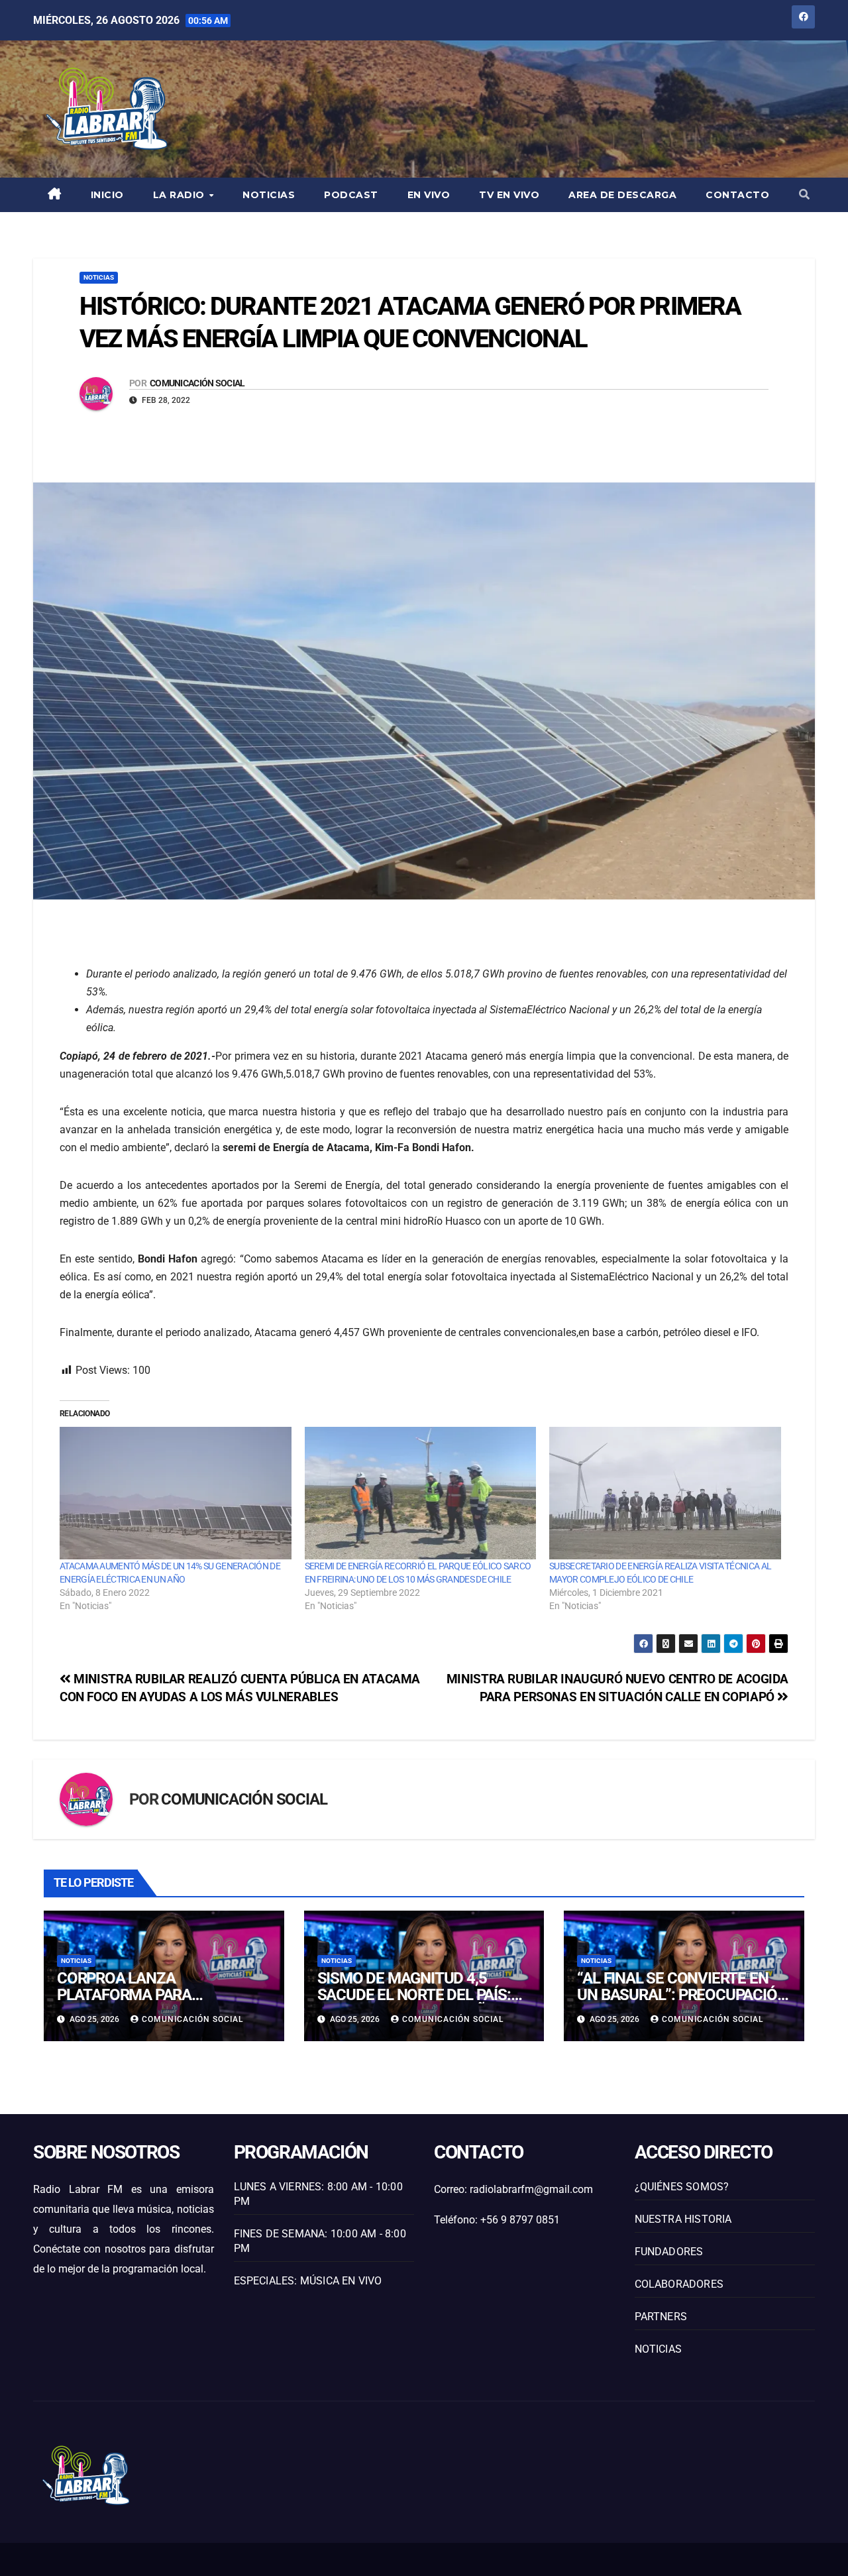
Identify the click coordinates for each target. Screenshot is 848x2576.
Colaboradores (679, 2284)
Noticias (269, 195)
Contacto (737, 195)
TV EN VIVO (509, 195)
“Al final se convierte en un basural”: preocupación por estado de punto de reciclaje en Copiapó (682, 2003)
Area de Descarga (622, 195)
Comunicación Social (197, 383)
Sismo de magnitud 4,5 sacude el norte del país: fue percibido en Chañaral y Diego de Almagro (420, 2003)
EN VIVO (429, 195)
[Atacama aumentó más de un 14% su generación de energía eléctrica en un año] (176, 1493)
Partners (661, 2317)
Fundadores (669, 2252)
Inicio (107, 195)
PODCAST (351, 195)
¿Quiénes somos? (682, 2187)
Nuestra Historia (683, 2219)
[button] (804, 195)
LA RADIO (181, 195)
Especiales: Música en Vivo (308, 2281)
